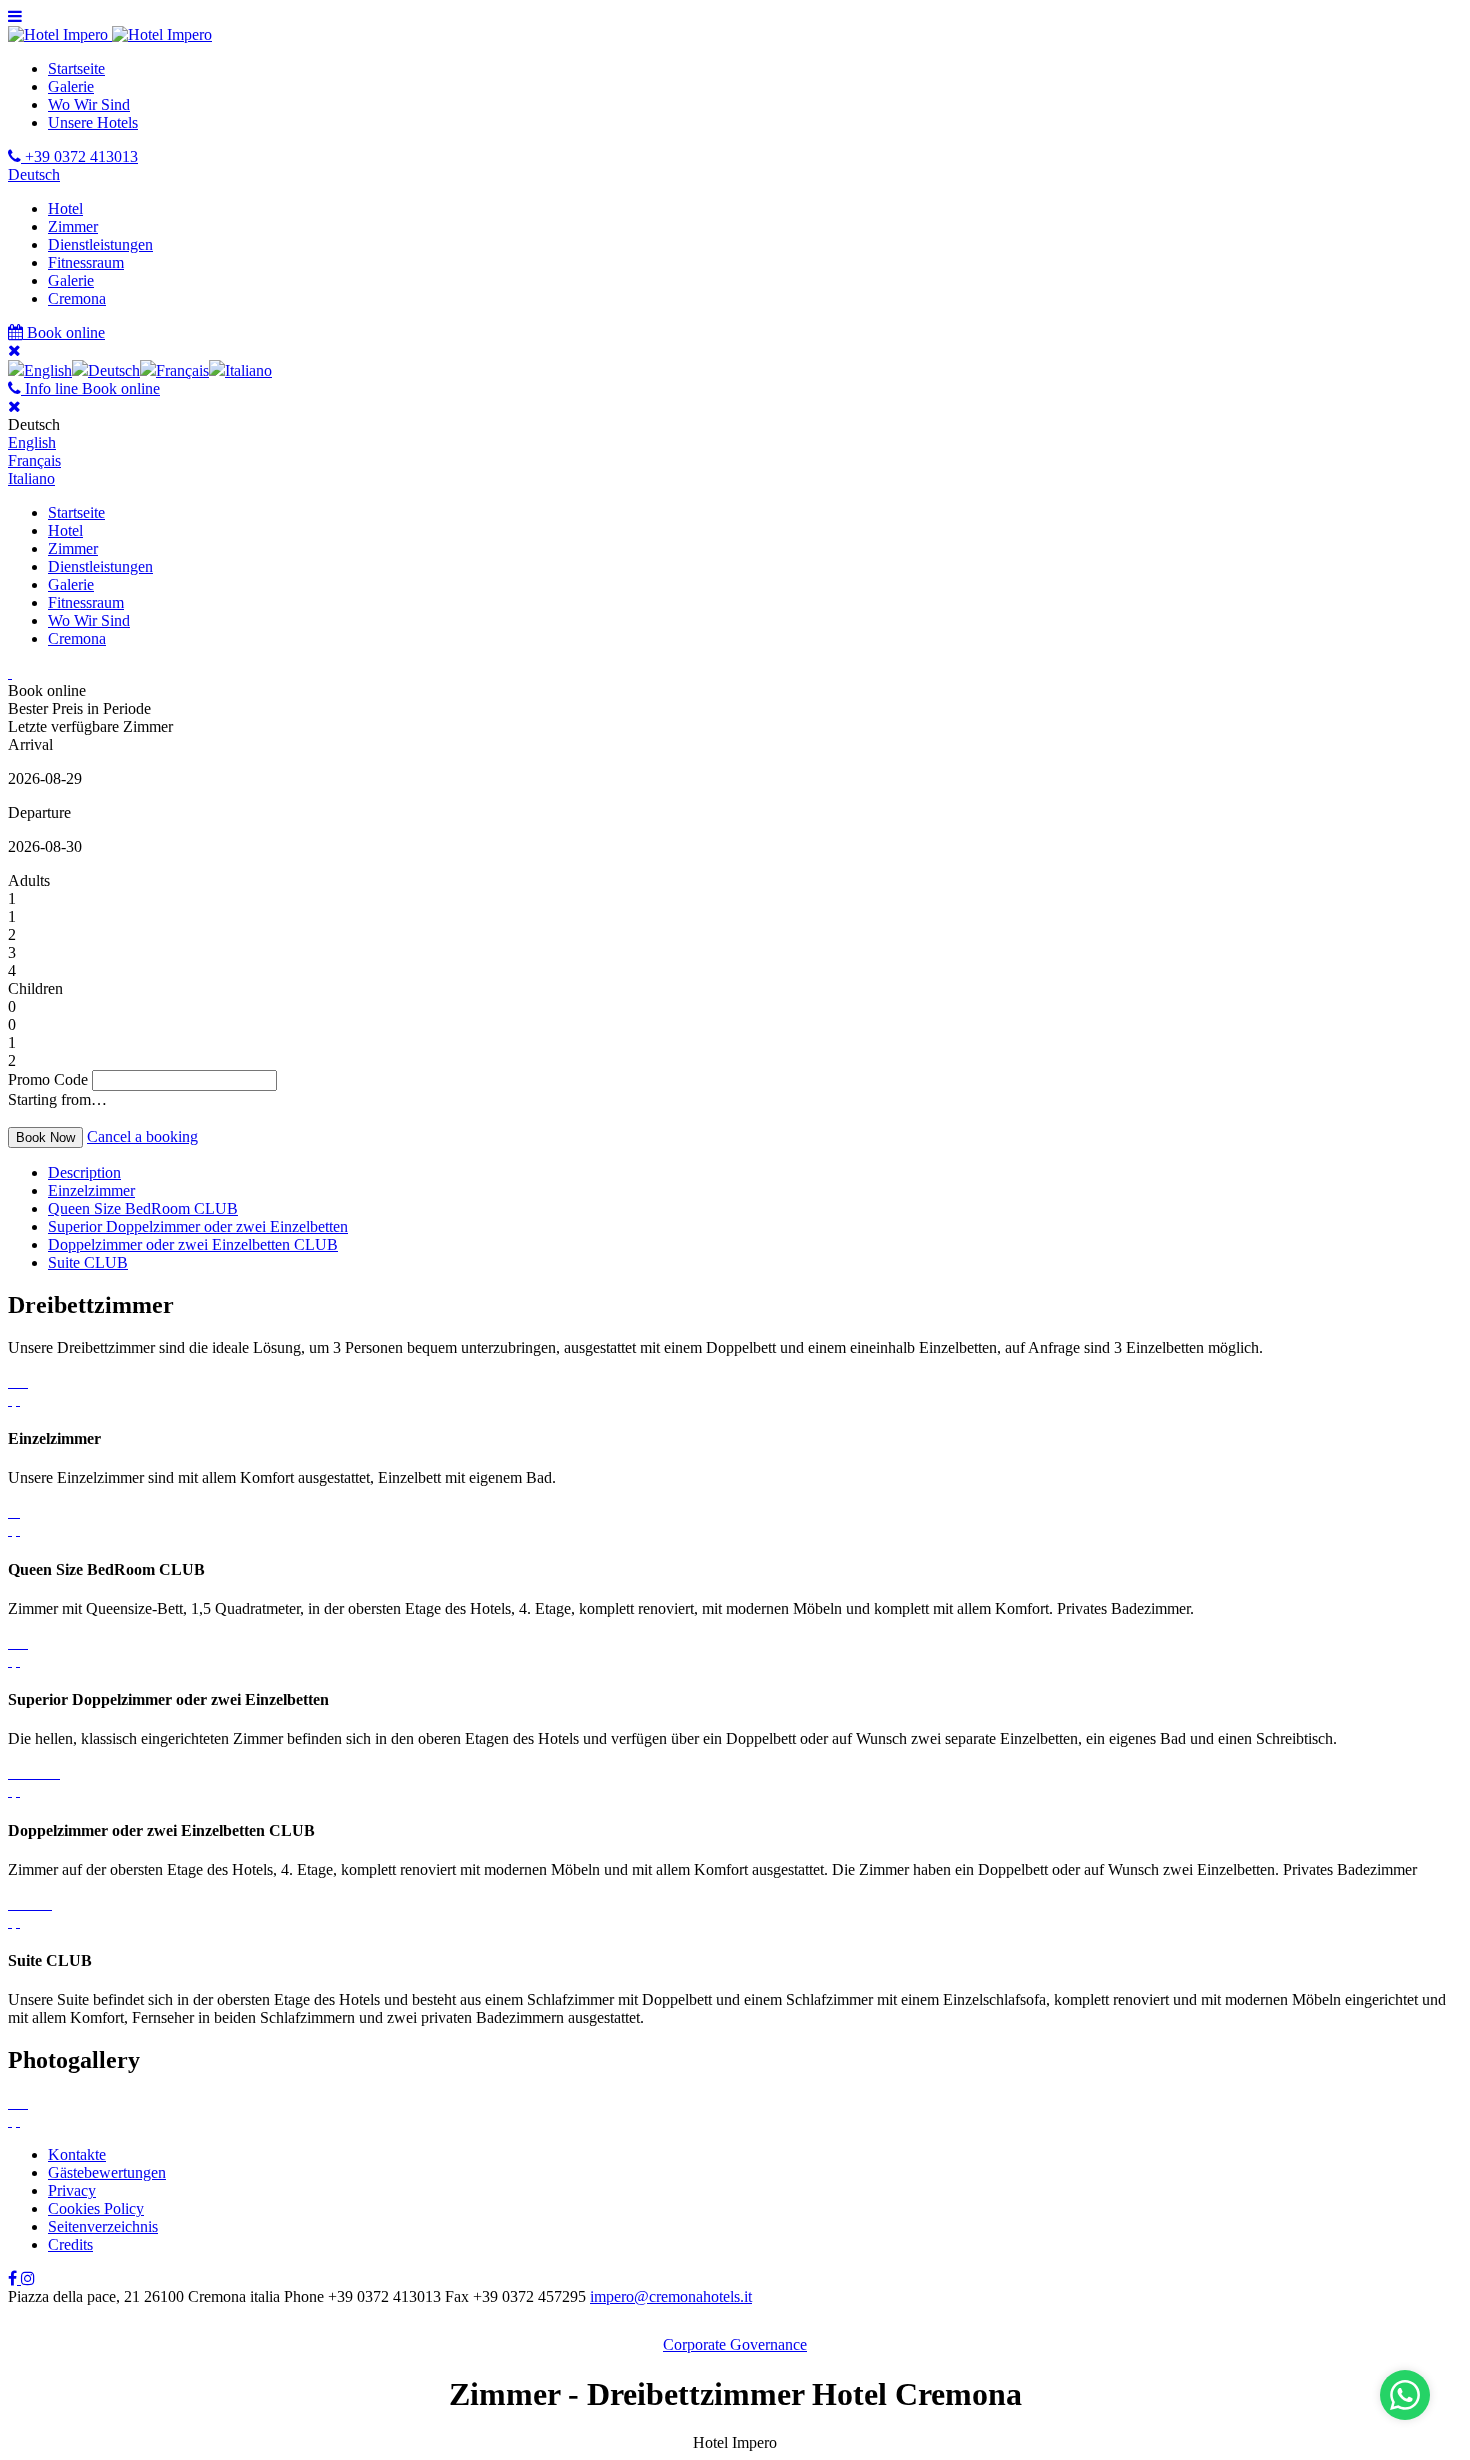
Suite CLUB (88, 1262)
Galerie (71, 86)
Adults (29, 880)
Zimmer (73, 226)
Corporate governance (735, 2344)
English (32, 442)
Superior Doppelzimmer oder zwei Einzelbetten (198, 1226)
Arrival (30, 744)
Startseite (76, 68)
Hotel (65, 208)
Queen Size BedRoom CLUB (143, 1208)
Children (35, 988)
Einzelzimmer (91, 1190)
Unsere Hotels (93, 122)
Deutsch (34, 174)
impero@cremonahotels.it (671, 2296)
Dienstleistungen (100, 244)
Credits (70, 2244)
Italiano (31, 478)
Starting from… (57, 1099)
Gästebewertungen (107, 2172)
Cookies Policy (96, 2208)
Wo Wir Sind (89, 104)
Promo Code (48, 1079)
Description (84, 1172)
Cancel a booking (142, 1136)
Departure (39, 812)
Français (34, 460)
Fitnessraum (86, 262)
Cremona (77, 298)
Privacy (72, 2190)
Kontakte (77, 2154)
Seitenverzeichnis (103, 2226)
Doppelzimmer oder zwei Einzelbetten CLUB (193, 1244)
